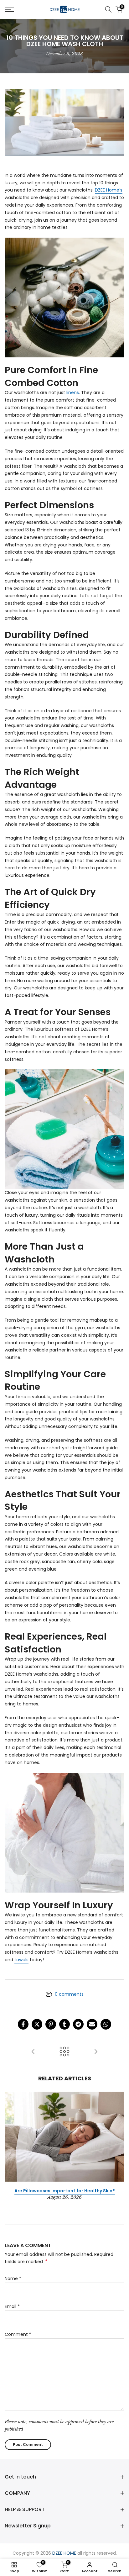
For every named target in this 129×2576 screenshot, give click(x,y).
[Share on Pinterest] (51, 2024)
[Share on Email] (92, 2024)
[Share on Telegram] (78, 2024)
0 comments (69, 1994)
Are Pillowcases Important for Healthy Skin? (65, 2190)
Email (12, 2306)
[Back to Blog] (64, 2052)
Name (13, 2278)
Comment (18, 2334)
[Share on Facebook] (23, 2024)
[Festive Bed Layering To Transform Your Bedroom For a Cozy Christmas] (96, 2052)
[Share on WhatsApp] (106, 2024)
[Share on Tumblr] (64, 2024)
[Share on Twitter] (37, 2024)
